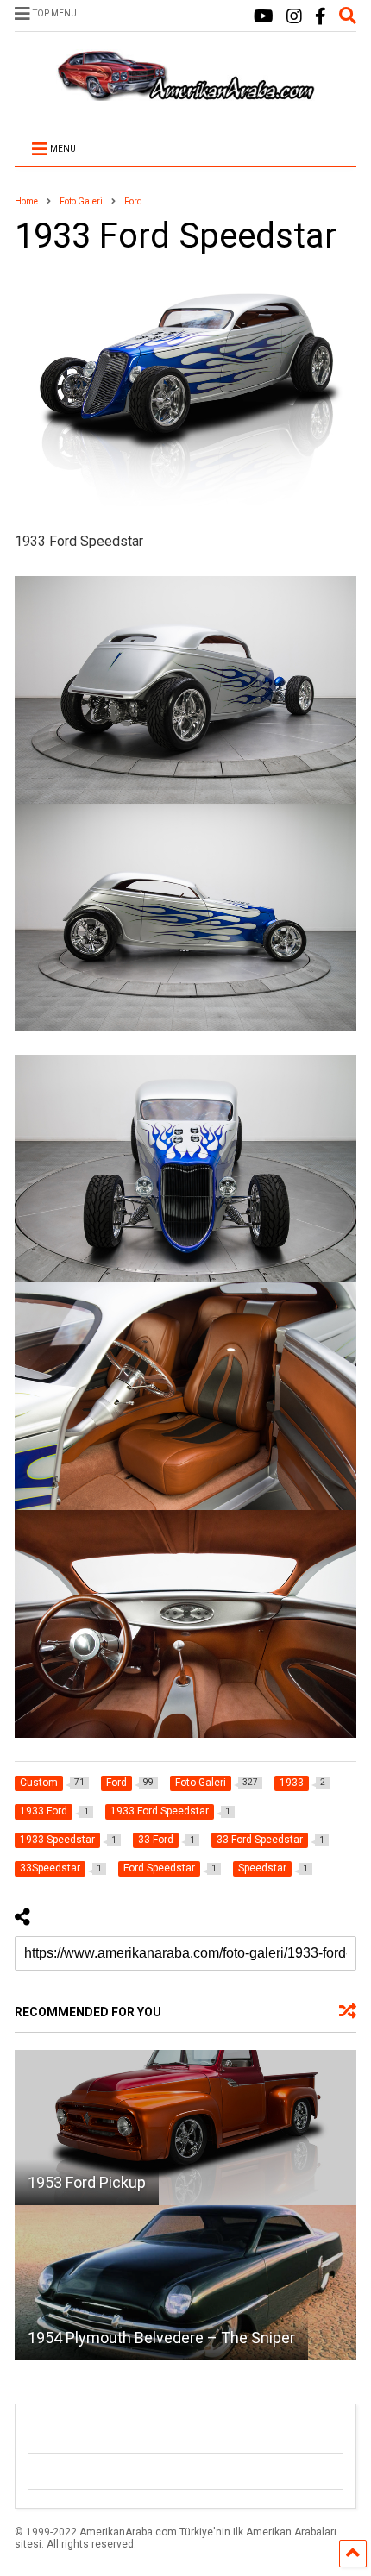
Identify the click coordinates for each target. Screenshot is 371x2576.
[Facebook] (321, 17)
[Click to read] (185, 2128)
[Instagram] (294, 17)
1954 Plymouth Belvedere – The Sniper (161, 2338)
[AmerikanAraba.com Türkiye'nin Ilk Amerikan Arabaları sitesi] (185, 93)
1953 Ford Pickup (87, 2182)
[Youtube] (264, 17)
